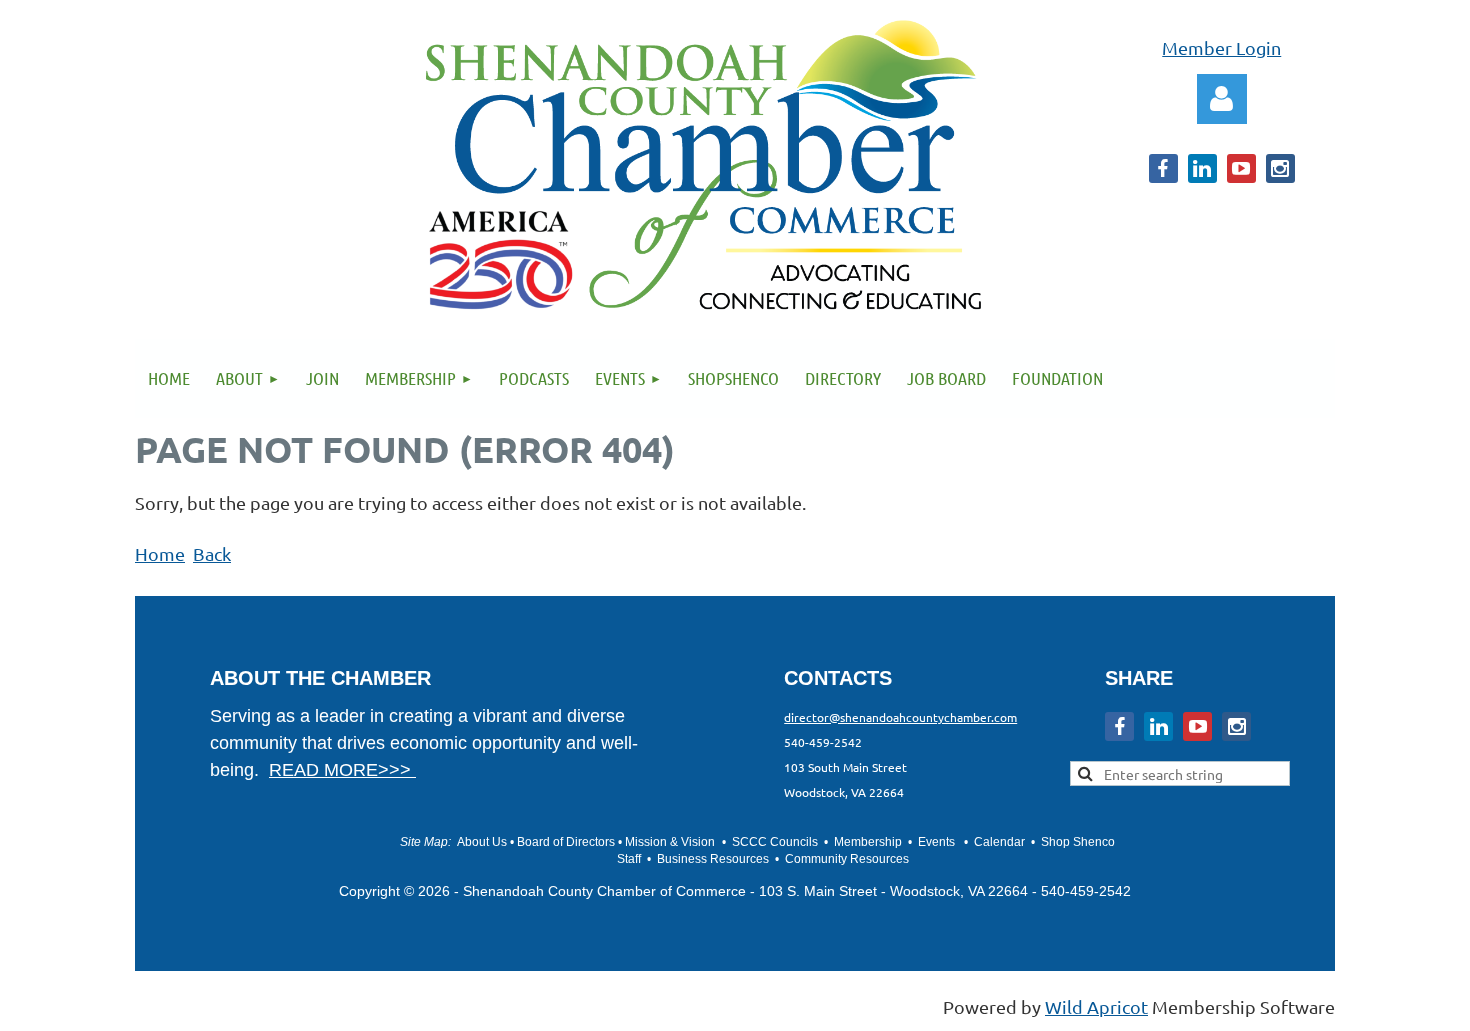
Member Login (1221, 47)
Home (160, 553)
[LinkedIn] (1202, 168)
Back (212, 553)
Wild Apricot (1096, 1006)
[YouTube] (1241, 168)
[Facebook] (1163, 168)
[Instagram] (1280, 168)
